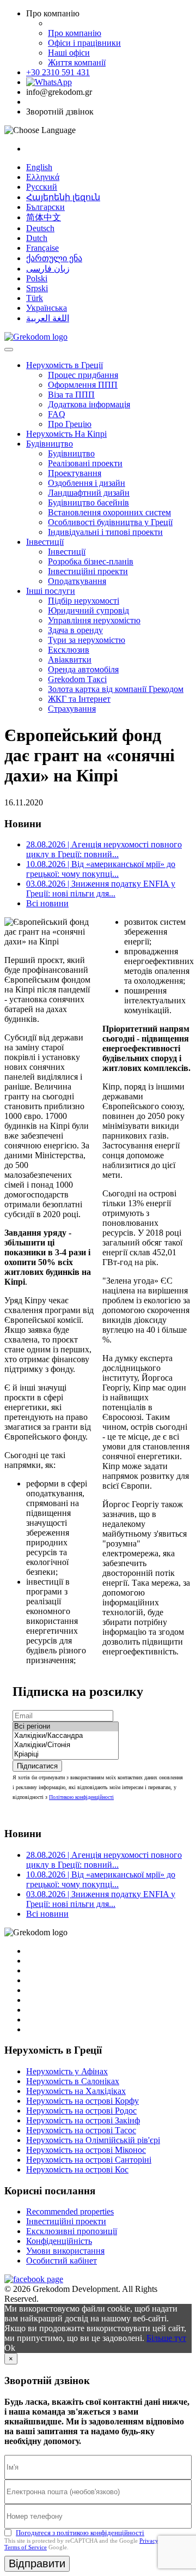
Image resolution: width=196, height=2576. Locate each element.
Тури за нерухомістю (87, 640)
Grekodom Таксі (77, 679)
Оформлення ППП (83, 385)
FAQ (57, 414)
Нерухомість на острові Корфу (82, 2101)
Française (42, 248)
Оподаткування (77, 581)
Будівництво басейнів (88, 502)
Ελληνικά (43, 177)
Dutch (37, 238)
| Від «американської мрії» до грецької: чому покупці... (101, 869)
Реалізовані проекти (85, 463)
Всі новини (47, 903)
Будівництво (50, 444)
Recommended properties (70, 2211)
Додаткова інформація (89, 404)
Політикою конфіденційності (81, 1797)
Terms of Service (26, 2547)
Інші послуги (51, 591)
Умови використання (65, 2251)
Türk (35, 298)
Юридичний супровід (88, 610)
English (39, 167)
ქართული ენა (54, 258)
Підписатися (37, 1766)
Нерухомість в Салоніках (73, 2081)
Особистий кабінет (62, 2261)
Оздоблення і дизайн (87, 483)
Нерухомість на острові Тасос (81, 2130)
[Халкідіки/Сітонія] (66, 1745)
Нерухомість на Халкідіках (76, 2091)
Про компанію (75, 33)
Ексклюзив (69, 650)
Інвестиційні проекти (88, 571)
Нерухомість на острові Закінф (83, 2120)
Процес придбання (83, 375)
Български (45, 207)
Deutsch (40, 228)
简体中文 (44, 217)
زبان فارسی (48, 269)
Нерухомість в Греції (65, 365)
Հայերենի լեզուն (63, 197)
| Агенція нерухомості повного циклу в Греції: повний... (104, 849)
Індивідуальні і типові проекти (105, 532)
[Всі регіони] (66, 1727)
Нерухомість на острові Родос (81, 2111)
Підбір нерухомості (84, 601)
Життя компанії (77, 62)
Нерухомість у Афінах (67, 2071)
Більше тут (166, 2338)
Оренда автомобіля (83, 669)
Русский (42, 187)
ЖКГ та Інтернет (79, 699)
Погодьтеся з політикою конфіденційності (80, 2533)
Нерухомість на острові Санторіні (89, 2160)
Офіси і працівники (84, 43)
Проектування (75, 473)
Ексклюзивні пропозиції (72, 2231)
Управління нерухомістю (94, 620)
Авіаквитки (70, 660)
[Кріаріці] (66, 1755)
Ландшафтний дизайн (89, 493)
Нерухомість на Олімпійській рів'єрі (93, 2140)
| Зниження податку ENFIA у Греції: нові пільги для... (101, 889)
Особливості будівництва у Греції (110, 522)
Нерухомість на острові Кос (77, 2169)
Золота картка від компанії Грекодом (116, 689)
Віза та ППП (71, 395)
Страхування (72, 709)
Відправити (37, 2563)
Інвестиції (45, 542)
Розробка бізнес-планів (91, 561)
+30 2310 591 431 (58, 72)
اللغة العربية (48, 318)
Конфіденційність (59, 2241)
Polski (37, 278)
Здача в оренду (75, 630)
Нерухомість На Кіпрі (66, 434)
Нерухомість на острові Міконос (86, 2150)
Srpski (37, 288)
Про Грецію (70, 424)
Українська (47, 308)
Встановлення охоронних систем (109, 512)
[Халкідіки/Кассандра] (66, 1736)
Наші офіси (69, 53)
